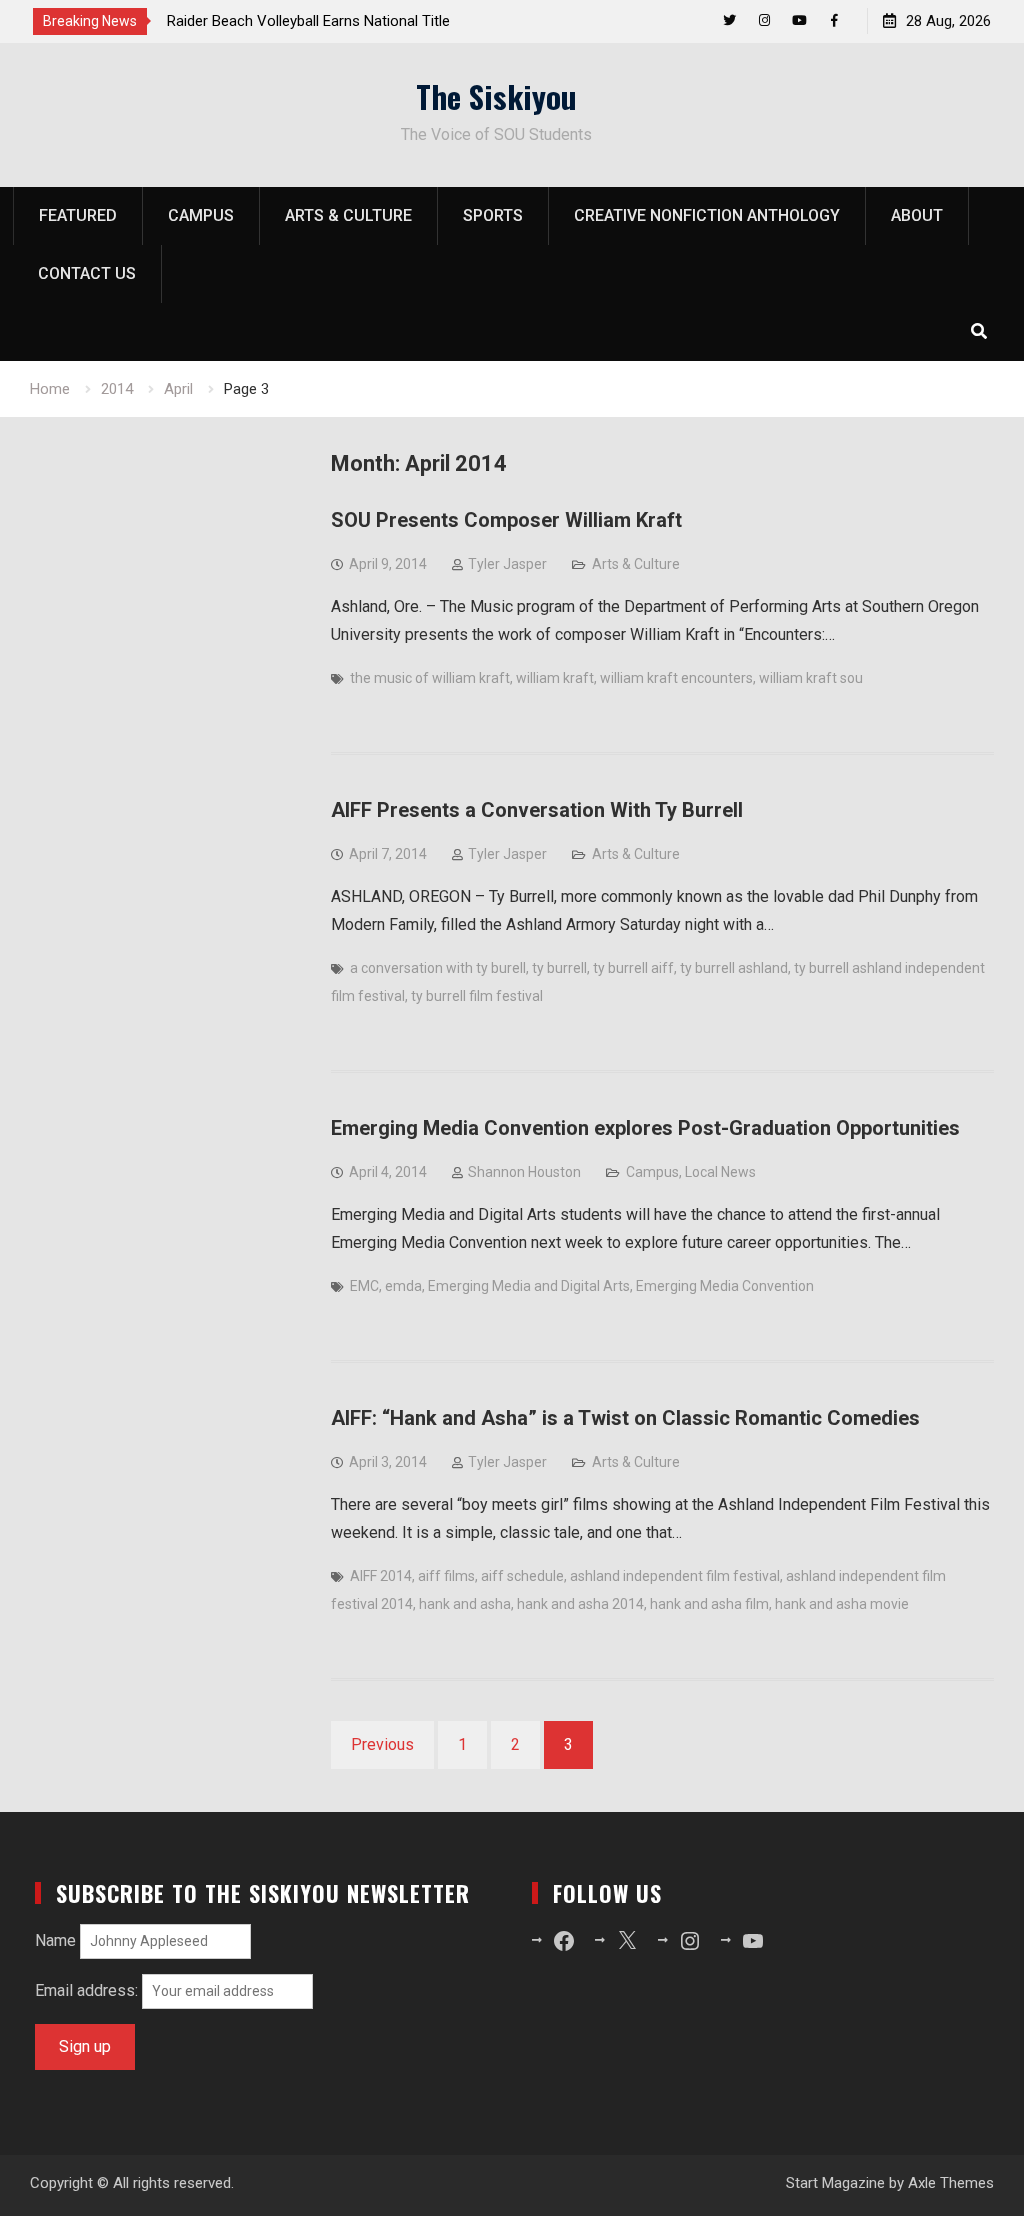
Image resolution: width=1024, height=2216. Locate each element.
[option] (347, 21)
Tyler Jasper (507, 564)
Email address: (88, 1990)
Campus (201, 215)
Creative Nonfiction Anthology (707, 215)
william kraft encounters (676, 678)
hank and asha (465, 1604)
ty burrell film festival (477, 996)
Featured (78, 215)
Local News (720, 1172)
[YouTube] (799, 20)
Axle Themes (951, 2183)
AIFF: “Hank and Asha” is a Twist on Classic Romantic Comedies (625, 1418)
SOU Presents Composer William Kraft (506, 520)
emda (403, 1286)
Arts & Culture (348, 215)
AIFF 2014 (381, 1576)
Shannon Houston (524, 1172)
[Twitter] (729, 20)
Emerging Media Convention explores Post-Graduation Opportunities (645, 1128)
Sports (493, 215)
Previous (382, 1744)
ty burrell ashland (734, 968)
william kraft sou (811, 678)
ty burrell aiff (633, 968)
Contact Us (87, 273)
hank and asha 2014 (580, 1604)
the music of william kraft (430, 678)
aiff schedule (522, 1576)
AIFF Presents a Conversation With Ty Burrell (537, 810)
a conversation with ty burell (438, 968)
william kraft (555, 678)
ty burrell (559, 968)
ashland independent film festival (675, 1576)
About (917, 215)
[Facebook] (834, 20)
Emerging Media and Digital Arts (529, 1286)
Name (55, 1940)
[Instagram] (764, 20)
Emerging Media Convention (725, 1286)
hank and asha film (709, 1604)
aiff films (446, 1576)
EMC (364, 1286)
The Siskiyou (496, 96)
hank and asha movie (842, 1604)
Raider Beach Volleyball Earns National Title (308, 21)
